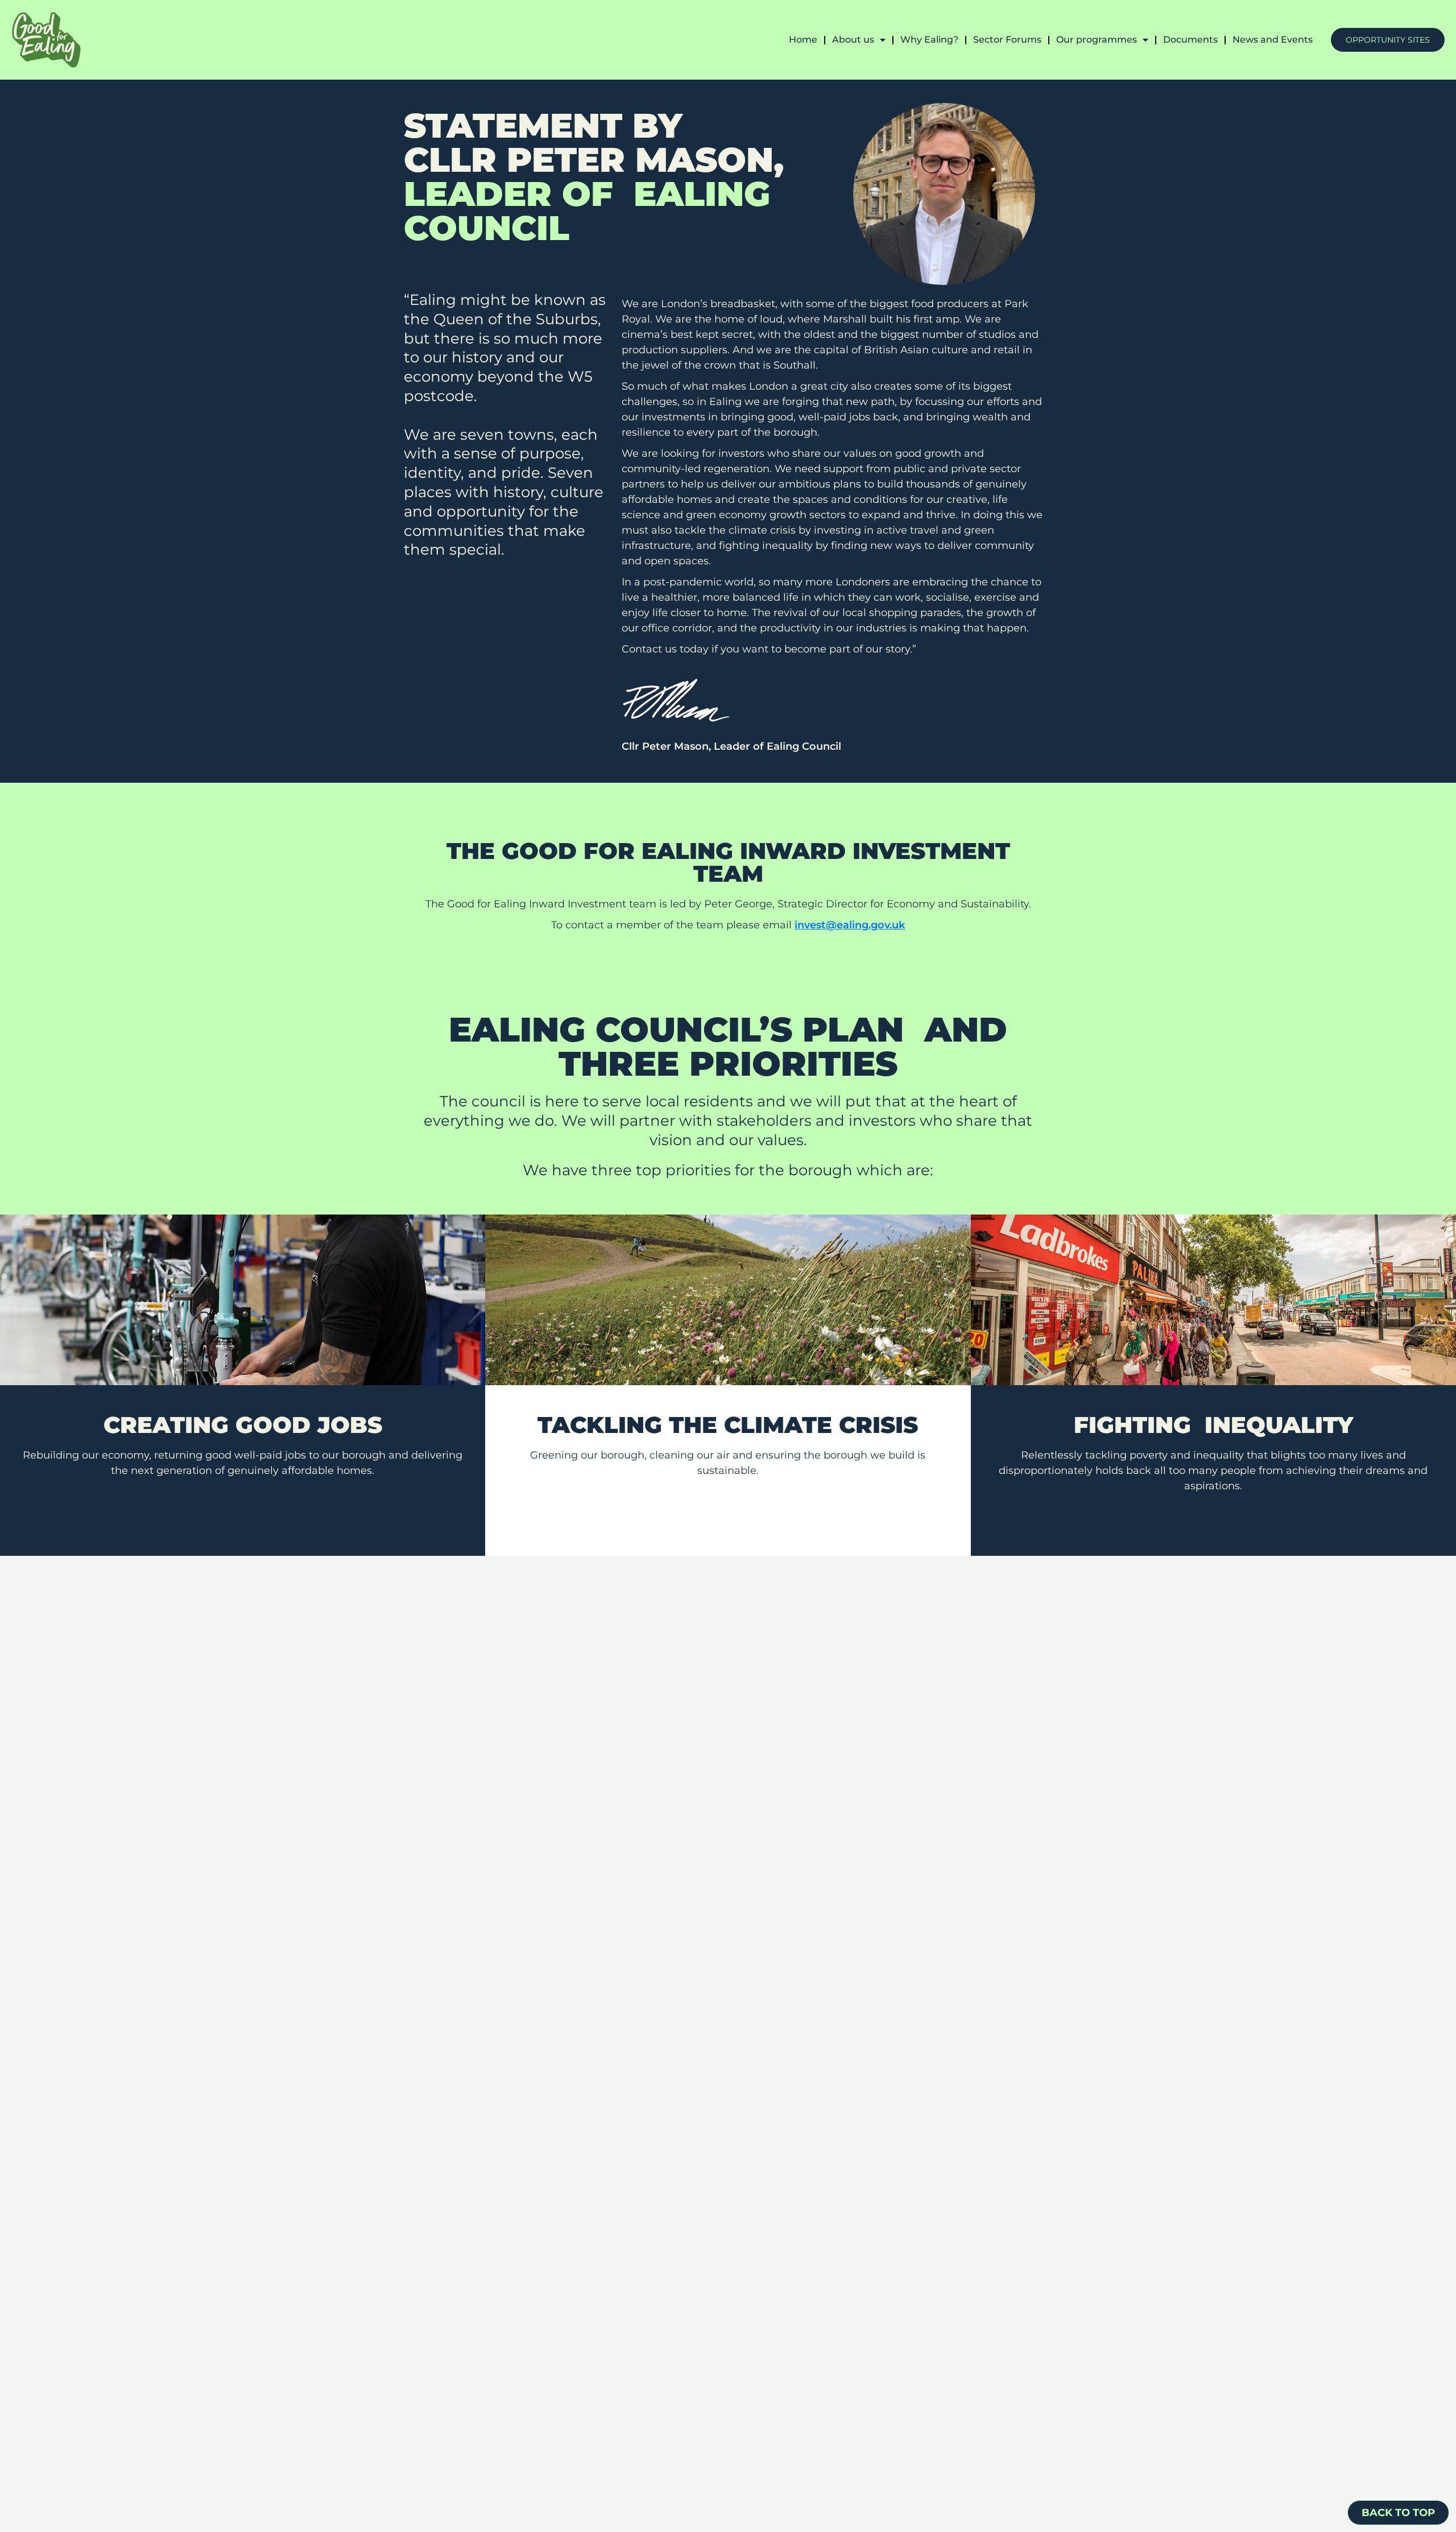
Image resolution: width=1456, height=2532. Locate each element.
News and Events (1273, 40)
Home (803, 40)
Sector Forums (1007, 40)
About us (853, 40)
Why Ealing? (929, 40)
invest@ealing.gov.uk (850, 925)
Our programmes (1097, 40)
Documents (1190, 40)
